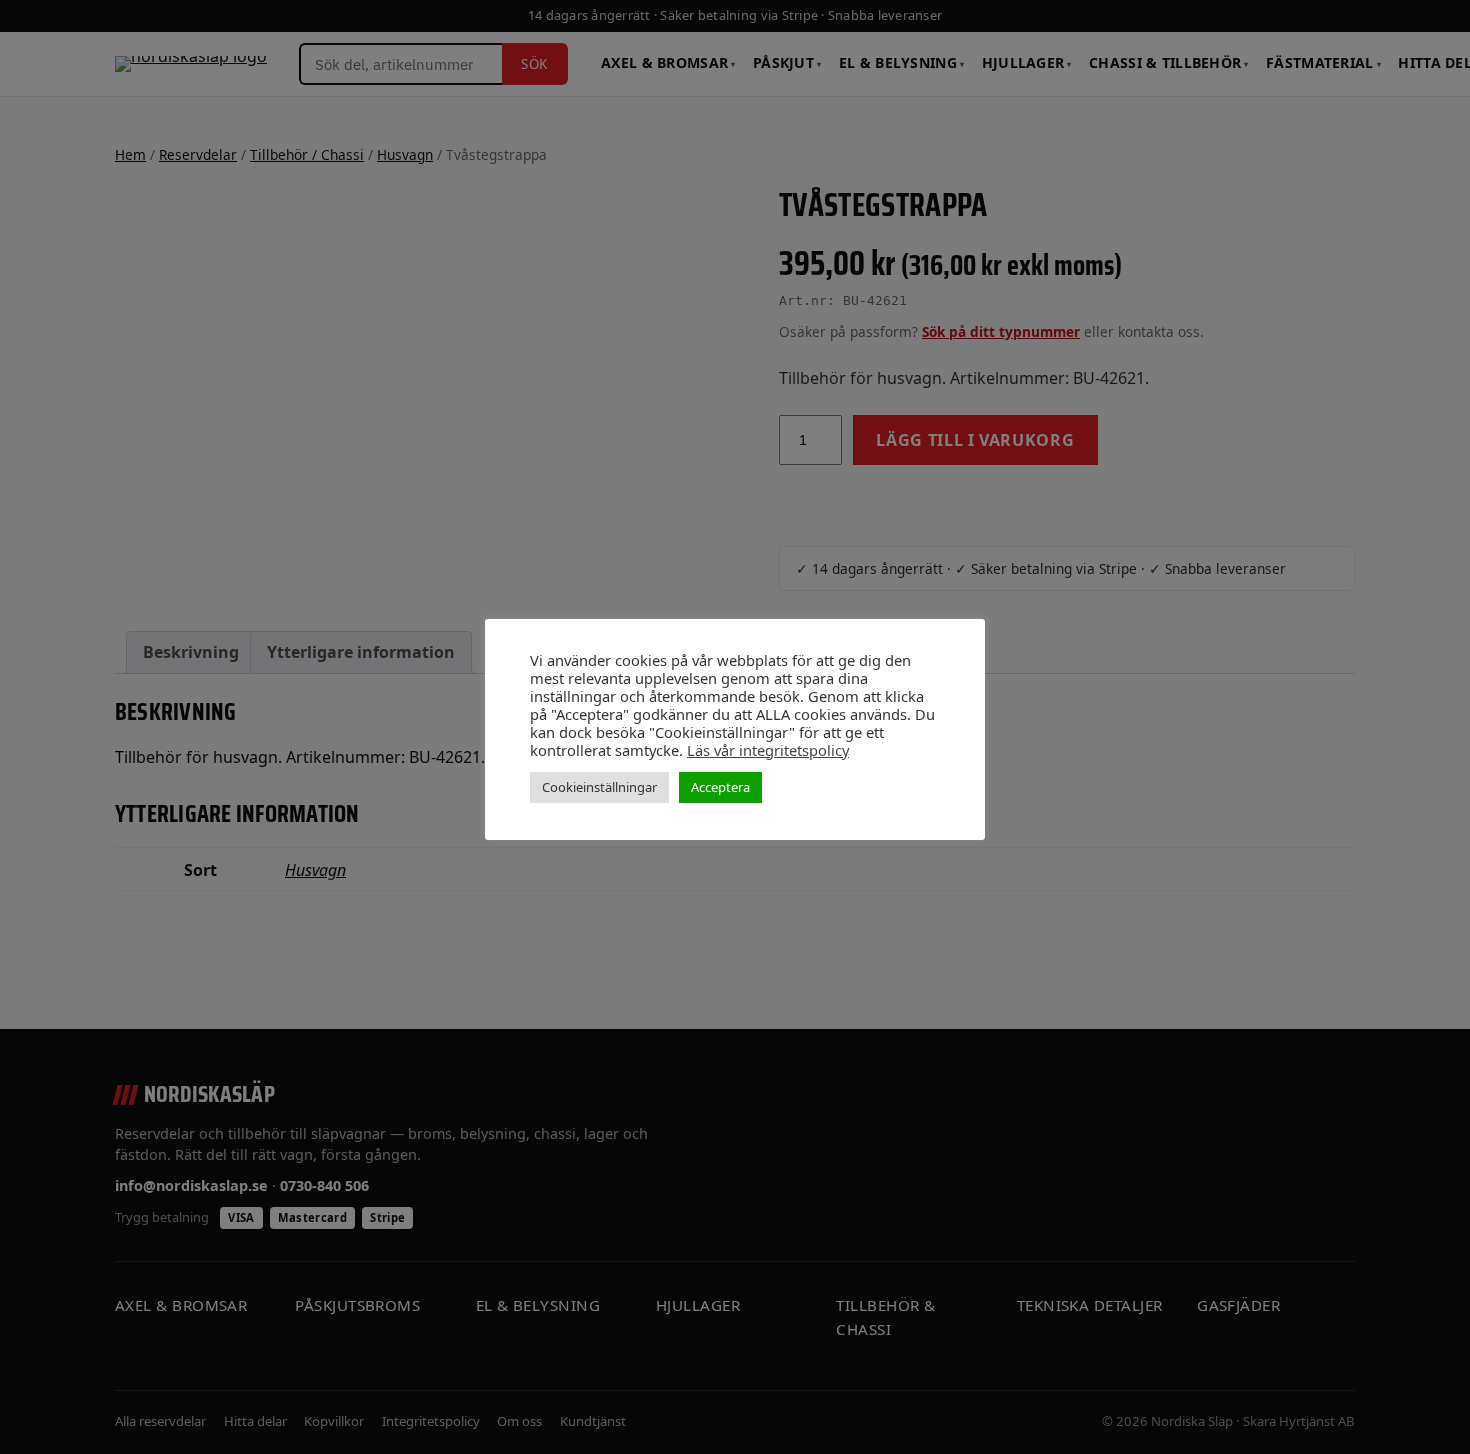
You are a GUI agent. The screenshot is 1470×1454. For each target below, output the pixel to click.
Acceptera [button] (720, 787)
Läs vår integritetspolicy (768, 750)
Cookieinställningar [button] (599, 787)
